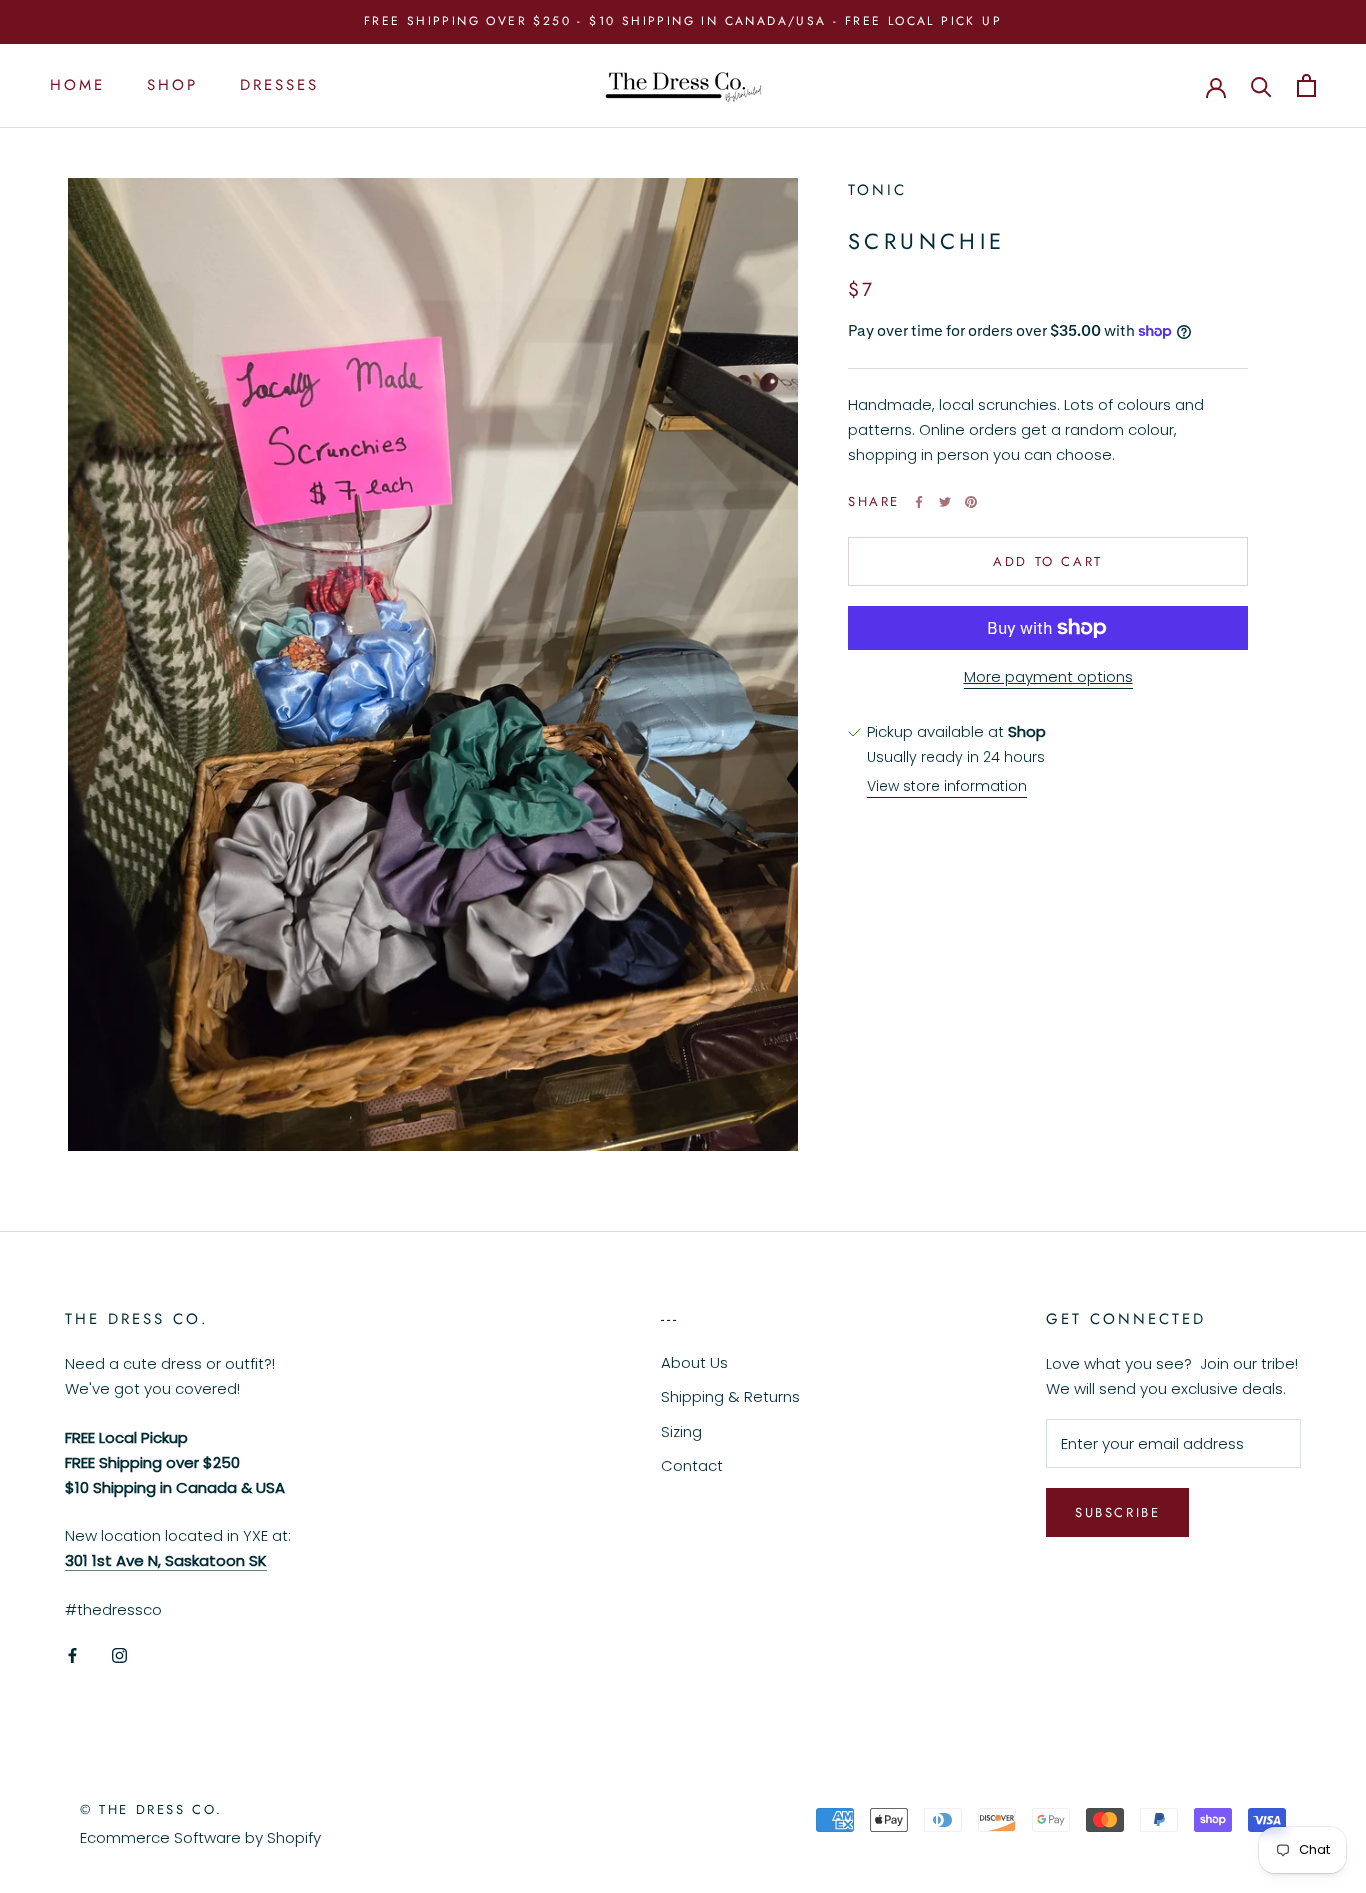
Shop (172, 85)
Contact (692, 1465)
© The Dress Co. (151, 1809)
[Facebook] (919, 502)
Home (77, 85)
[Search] (1261, 85)
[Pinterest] (971, 502)
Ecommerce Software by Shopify (200, 1837)
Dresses (279, 85)
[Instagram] (119, 1655)
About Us (694, 1362)
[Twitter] (945, 502)
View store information (947, 786)
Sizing (681, 1431)
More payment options (1048, 676)
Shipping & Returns (730, 1396)
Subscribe (1117, 1512)
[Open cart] (1306, 85)
